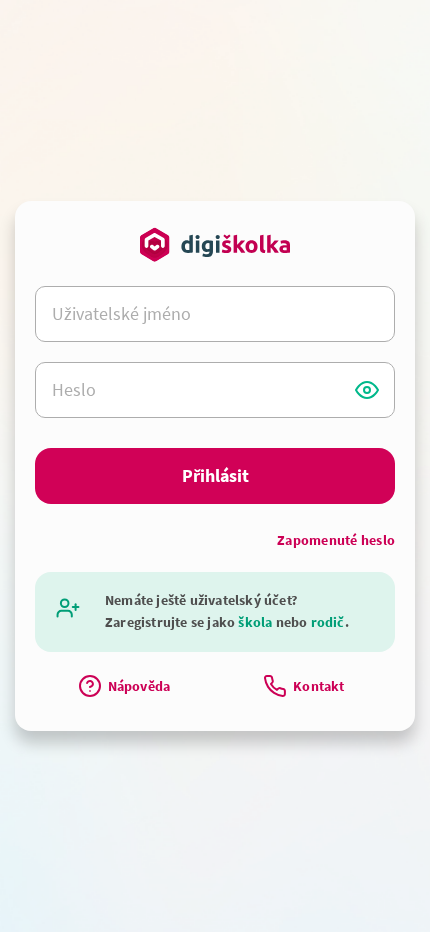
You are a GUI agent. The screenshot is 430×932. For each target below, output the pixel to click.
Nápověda (139, 686)
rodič (328, 622)
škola (255, 622)
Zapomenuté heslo (336, 540)
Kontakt (318, 686)
